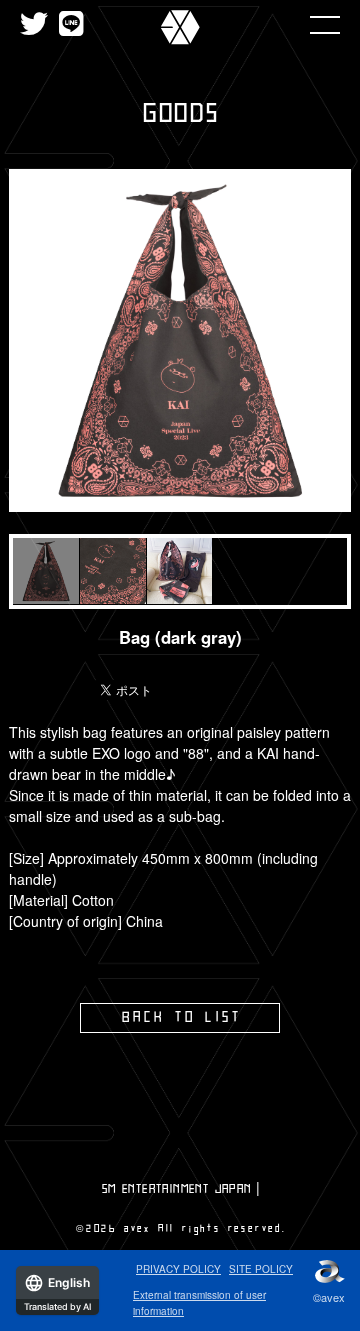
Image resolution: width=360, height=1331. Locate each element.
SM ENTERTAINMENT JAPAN (176, 1189)
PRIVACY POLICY (178, 1269)
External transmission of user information (199, 1303)
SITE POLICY (261, 1269)
